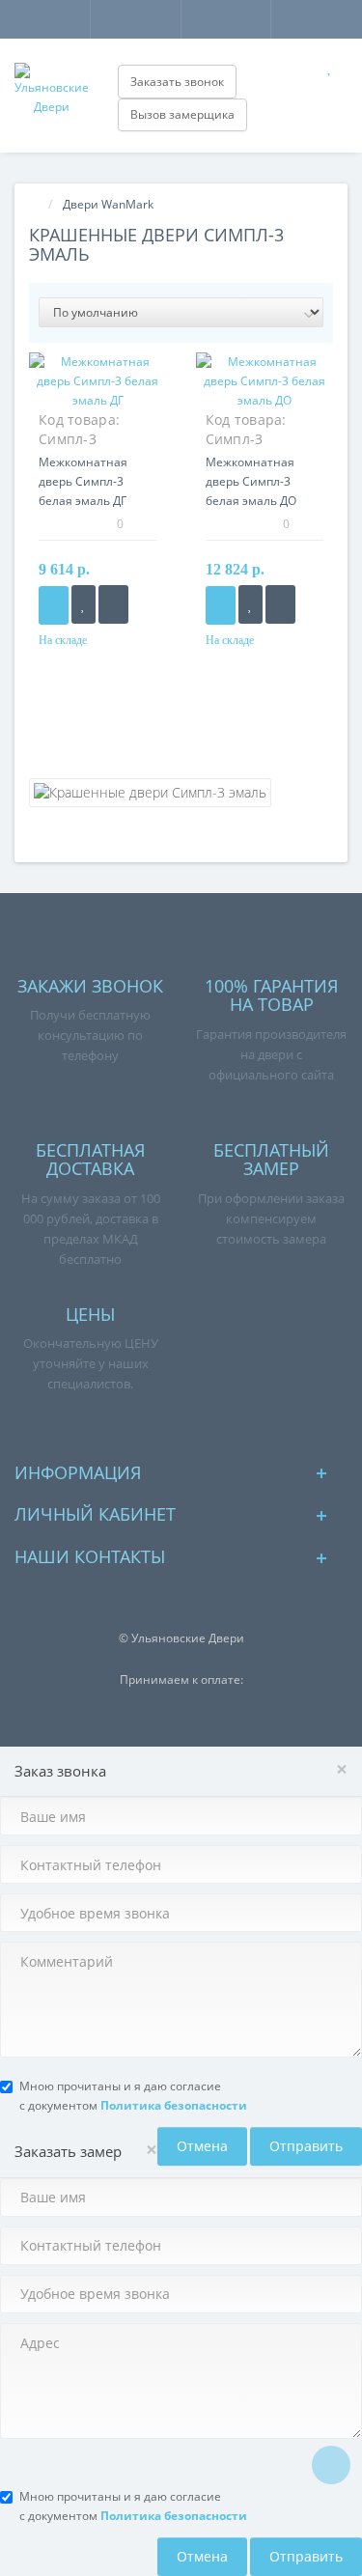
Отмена (202, 2146)
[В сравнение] (113, 604)
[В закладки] (84, 604)
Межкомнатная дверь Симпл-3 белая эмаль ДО (251, 481)
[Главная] (35, 204)
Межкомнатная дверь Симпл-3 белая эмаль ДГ (83, 481)
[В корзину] (54, 605)
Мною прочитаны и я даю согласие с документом (133, 2096)
